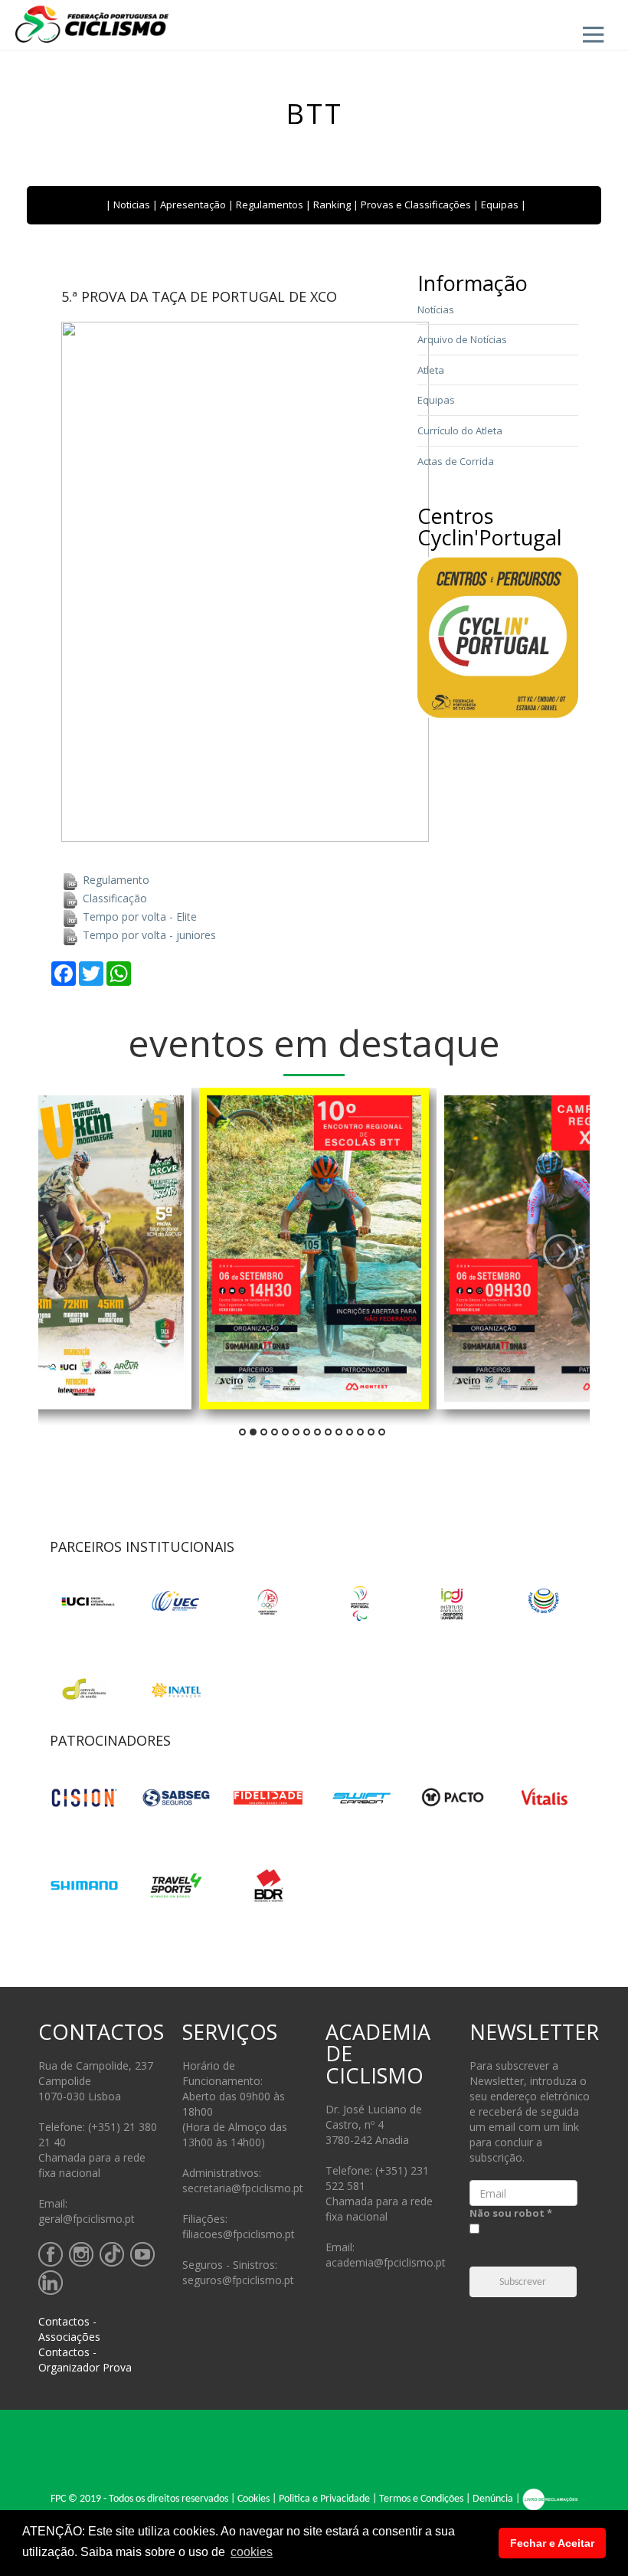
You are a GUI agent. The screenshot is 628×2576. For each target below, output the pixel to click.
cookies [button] (252, 2552)
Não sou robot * (511, 2213)
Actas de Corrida (456, 461)
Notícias (436, 309)
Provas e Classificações (416, 205)
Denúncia (493, 2499)
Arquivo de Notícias (462, 339)
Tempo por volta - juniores (148, 935)
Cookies (253, 2499)
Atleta (431, 370)
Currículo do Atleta (460, 430)
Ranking (332, 205)
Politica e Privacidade (324, 2499)
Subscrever (523, 2282)
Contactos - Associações (69, 2329)
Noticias (132, 205)
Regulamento (114, 880)
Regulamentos (270, 205)
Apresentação (193, 205)
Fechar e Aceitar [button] (552, 2543)
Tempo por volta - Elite (138, 916)
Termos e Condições (421, 2499)
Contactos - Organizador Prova (85, 2360)
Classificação (113, 898)
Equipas (500, 205)
